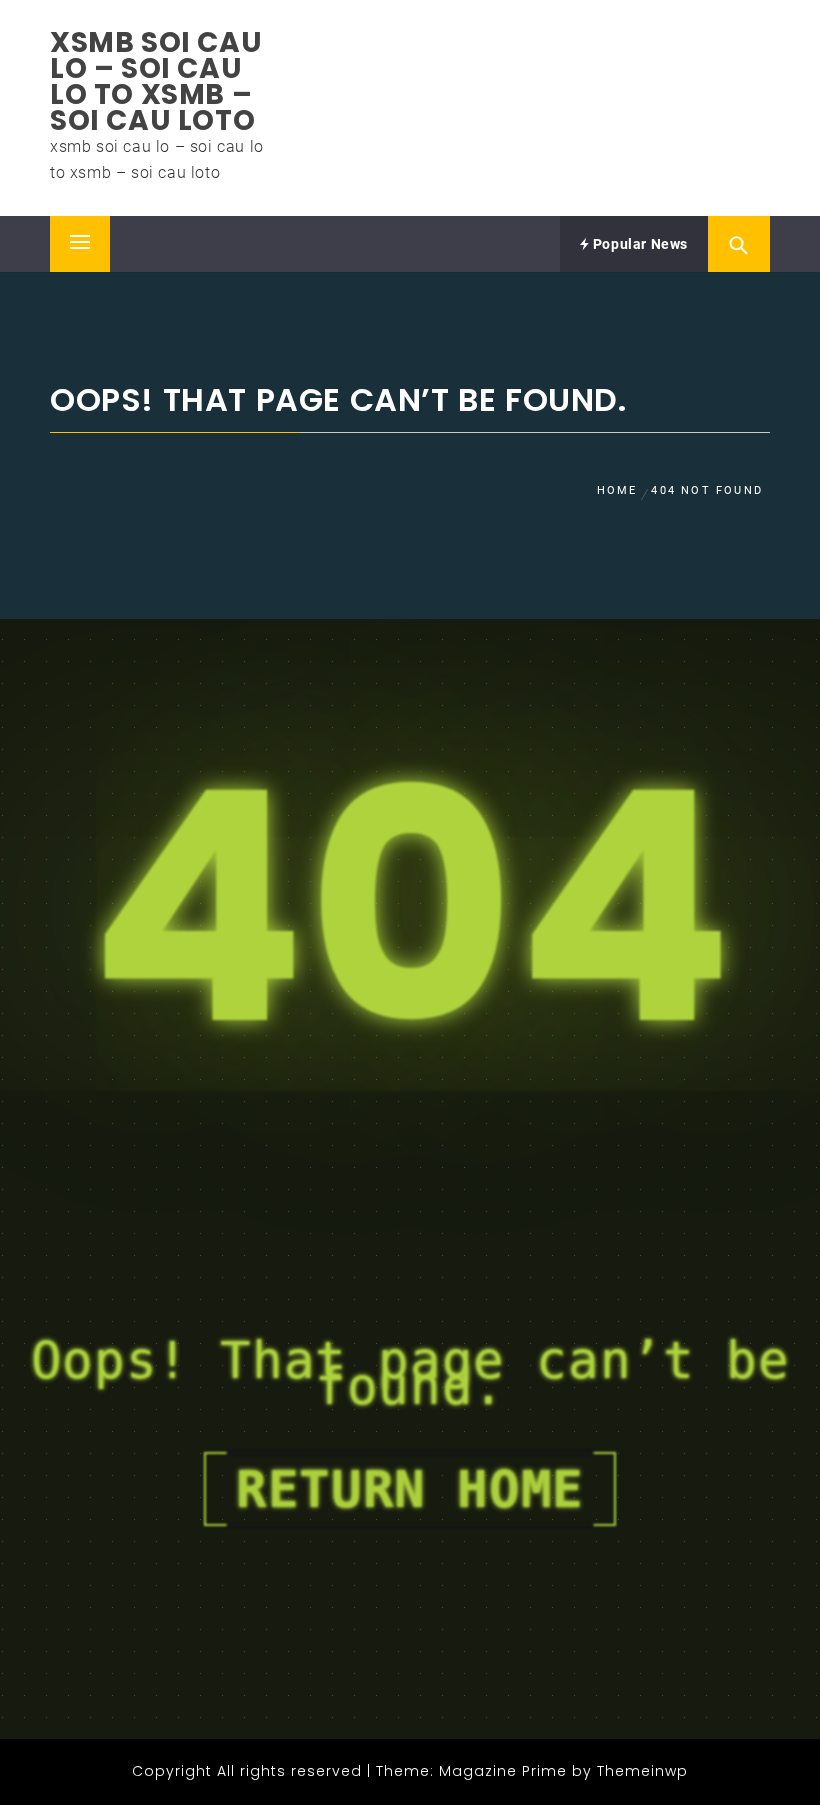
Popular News (638, 244)
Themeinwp (642, 1771)
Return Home (410, 1489)
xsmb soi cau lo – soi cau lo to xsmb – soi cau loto (156, 81)
